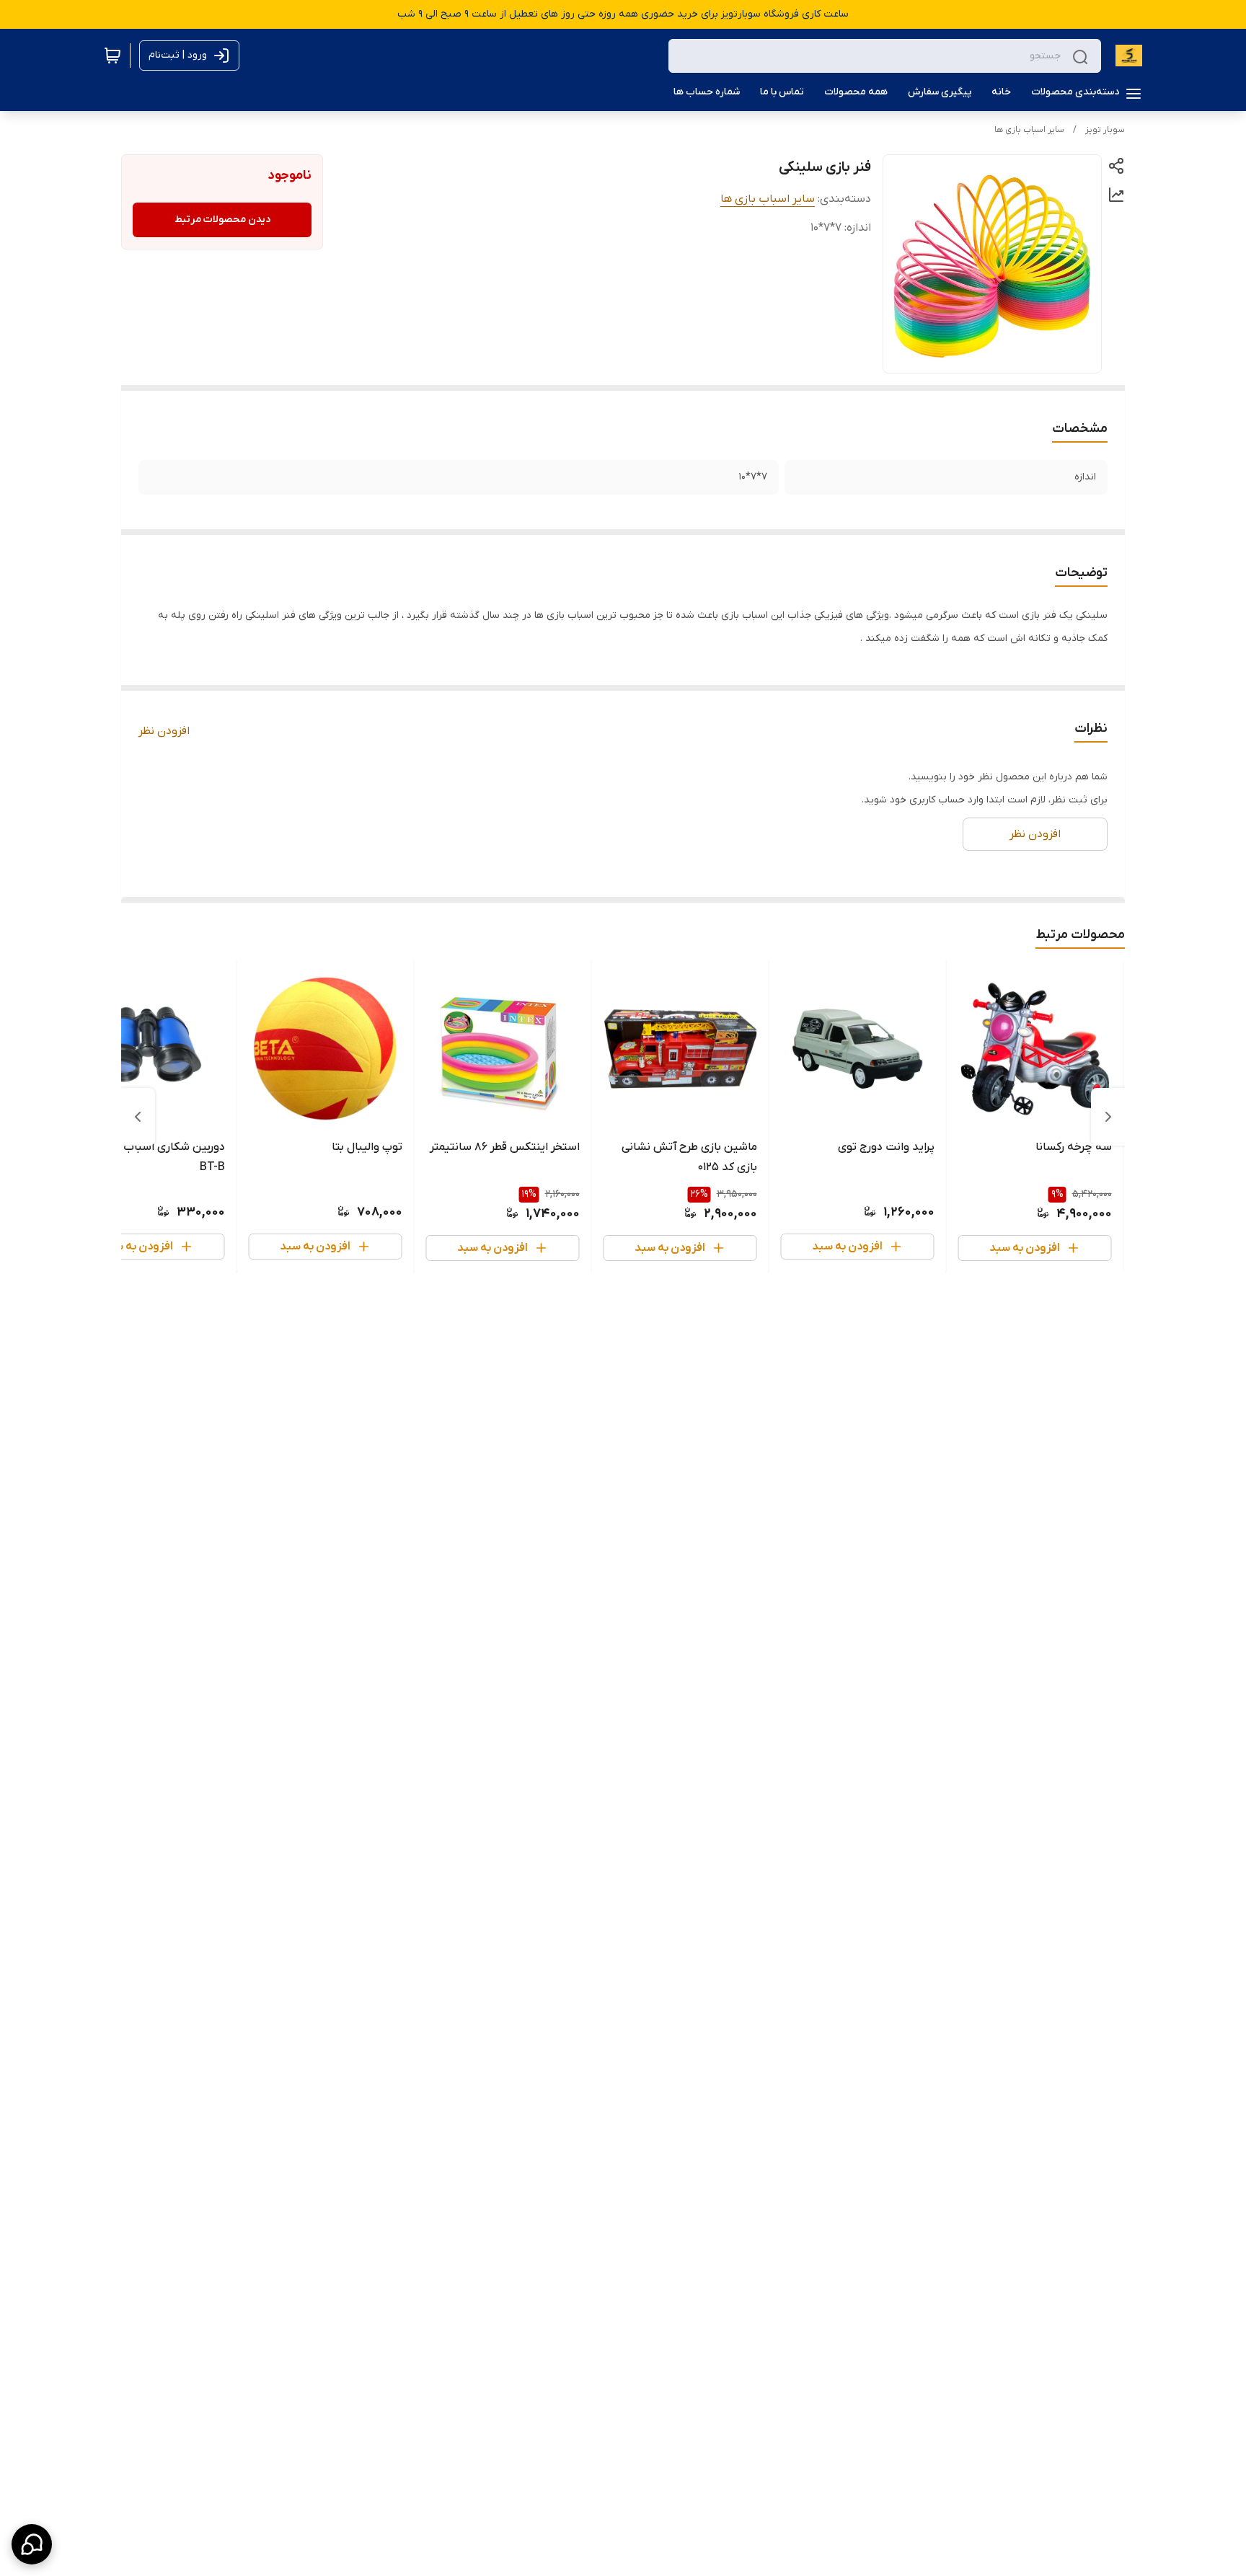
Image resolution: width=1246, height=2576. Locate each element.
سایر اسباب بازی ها (1029, 130)
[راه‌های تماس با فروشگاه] (32, 2544)
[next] (138, 1117)
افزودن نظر (164, 731)
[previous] (1108, 1117)
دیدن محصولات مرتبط (222, 220)
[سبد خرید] (112, 56)
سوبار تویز (1105, 130)
